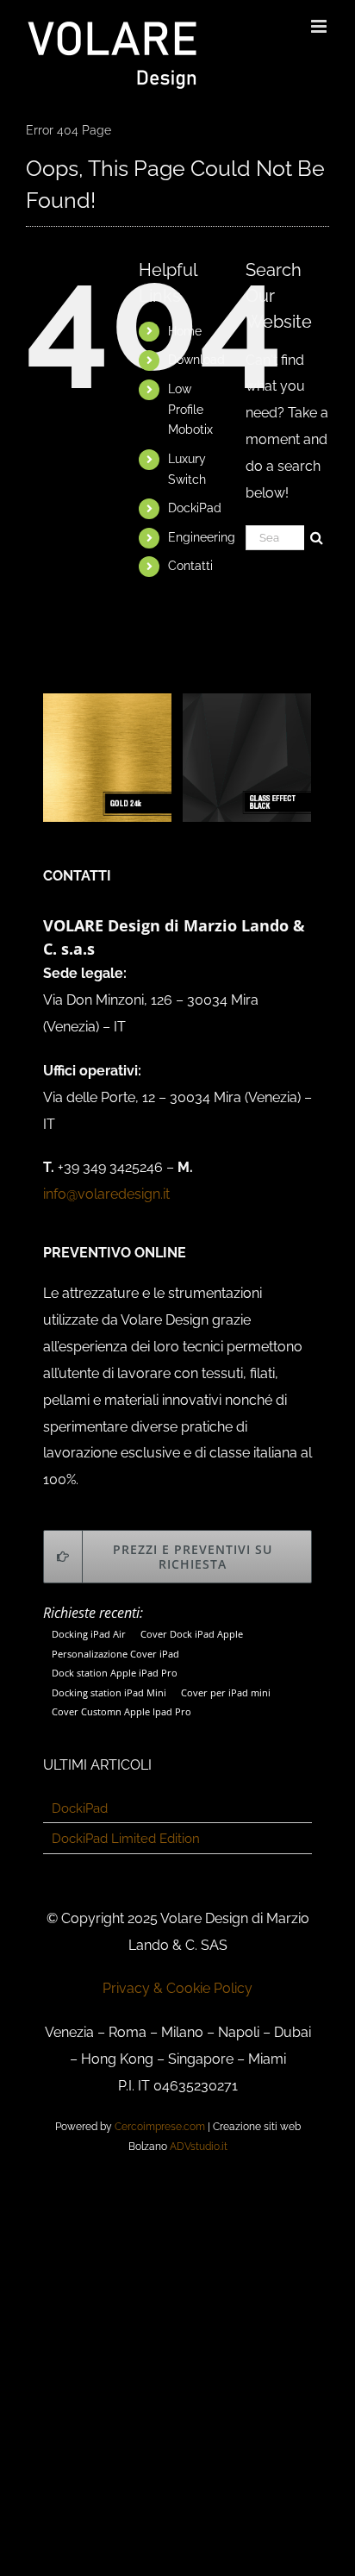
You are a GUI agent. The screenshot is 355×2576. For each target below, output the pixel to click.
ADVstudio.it (199, 2147)
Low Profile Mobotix (190, 410)
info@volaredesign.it (106, 1194)
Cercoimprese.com (160, 2127)
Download (196, 360)
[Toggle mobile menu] (320, 26)
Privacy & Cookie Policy (177, 1988)
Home (185, 331)
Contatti (190, 566)
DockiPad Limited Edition (126, 1839)
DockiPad (195, 508)
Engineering (202, 537)
